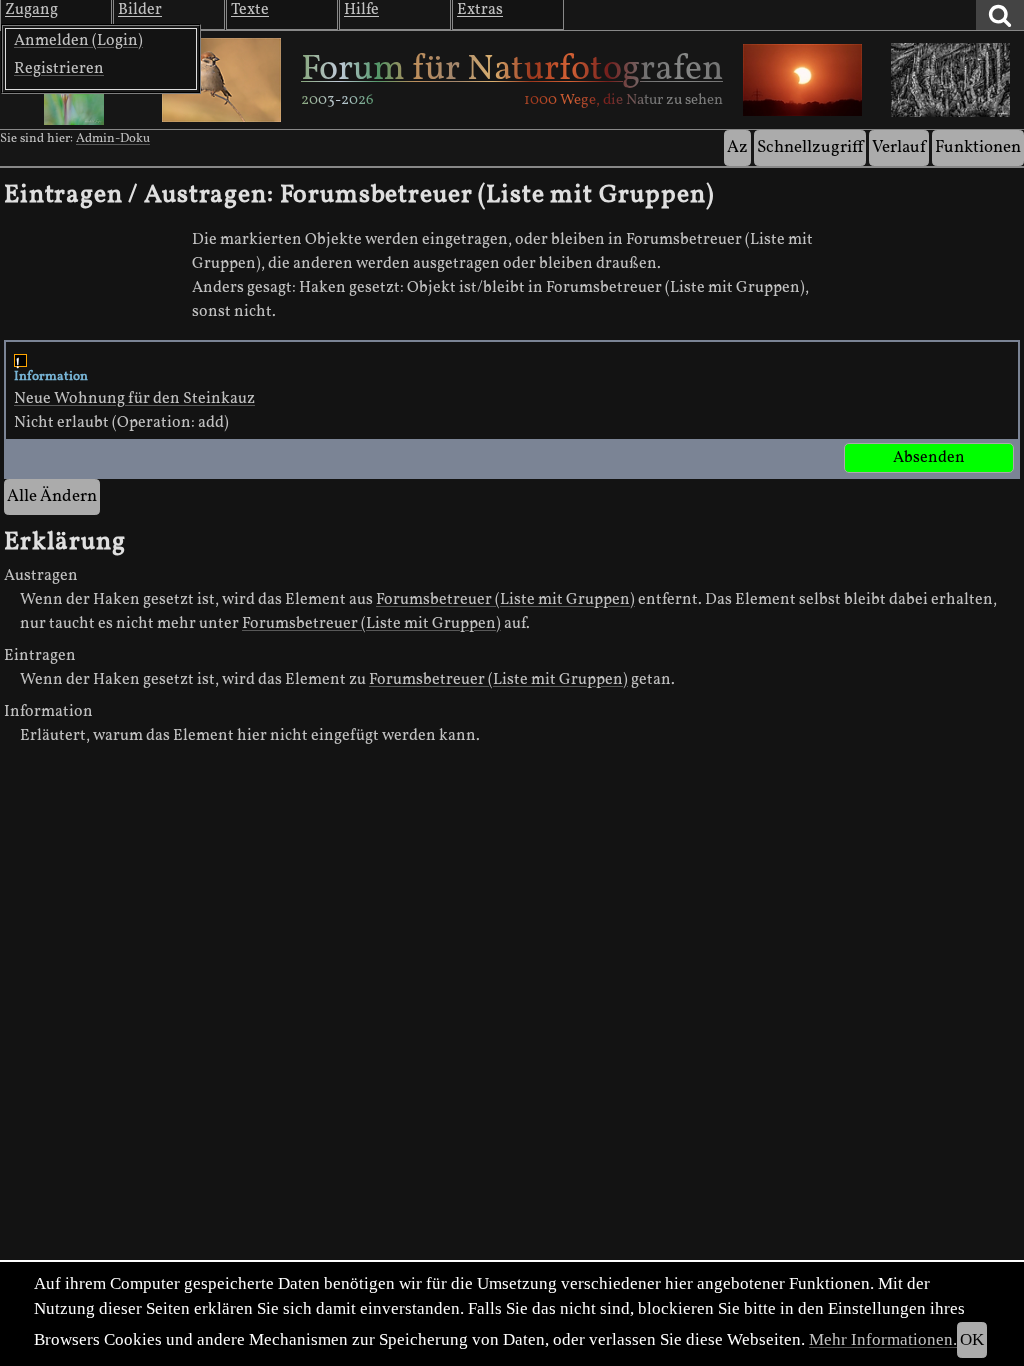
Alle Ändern (52, 496)
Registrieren (59, 69)
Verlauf (899, 147)
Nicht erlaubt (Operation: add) (134, 400)
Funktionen (978, 147)
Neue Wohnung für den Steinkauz (134, 399)
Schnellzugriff (810, 147)
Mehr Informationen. (883, 1339)
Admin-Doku (113, 139)
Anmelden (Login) (78, 41)
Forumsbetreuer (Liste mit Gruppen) (505, 600)
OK (972, 1339)
